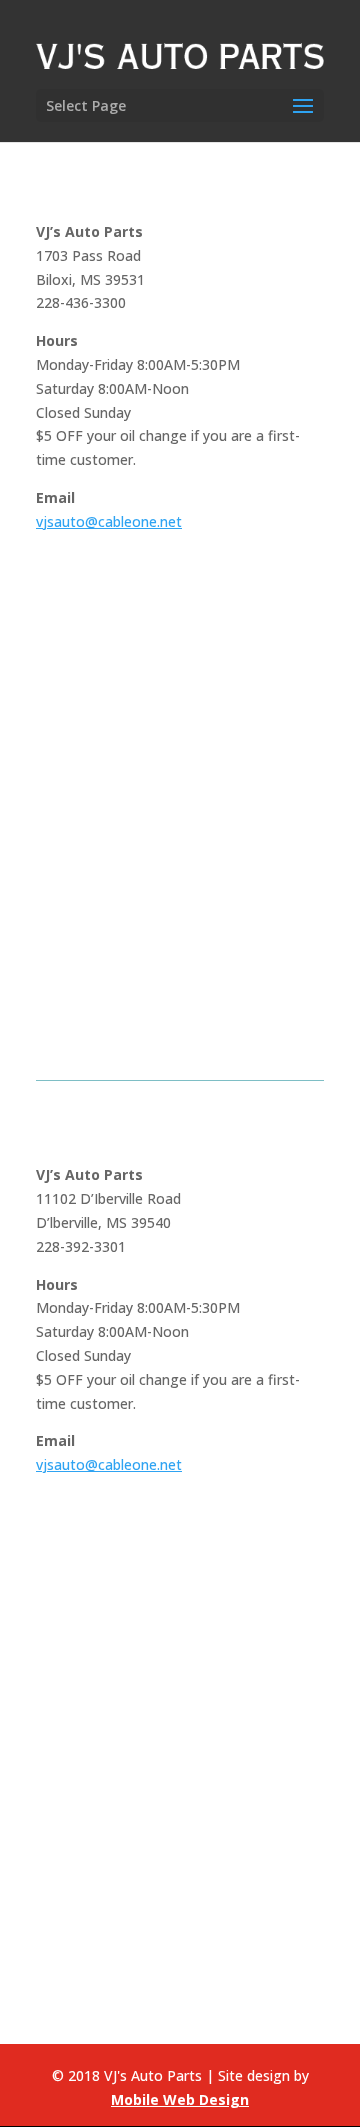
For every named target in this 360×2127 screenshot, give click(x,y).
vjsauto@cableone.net (109, 521)
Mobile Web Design (180, 2099)
